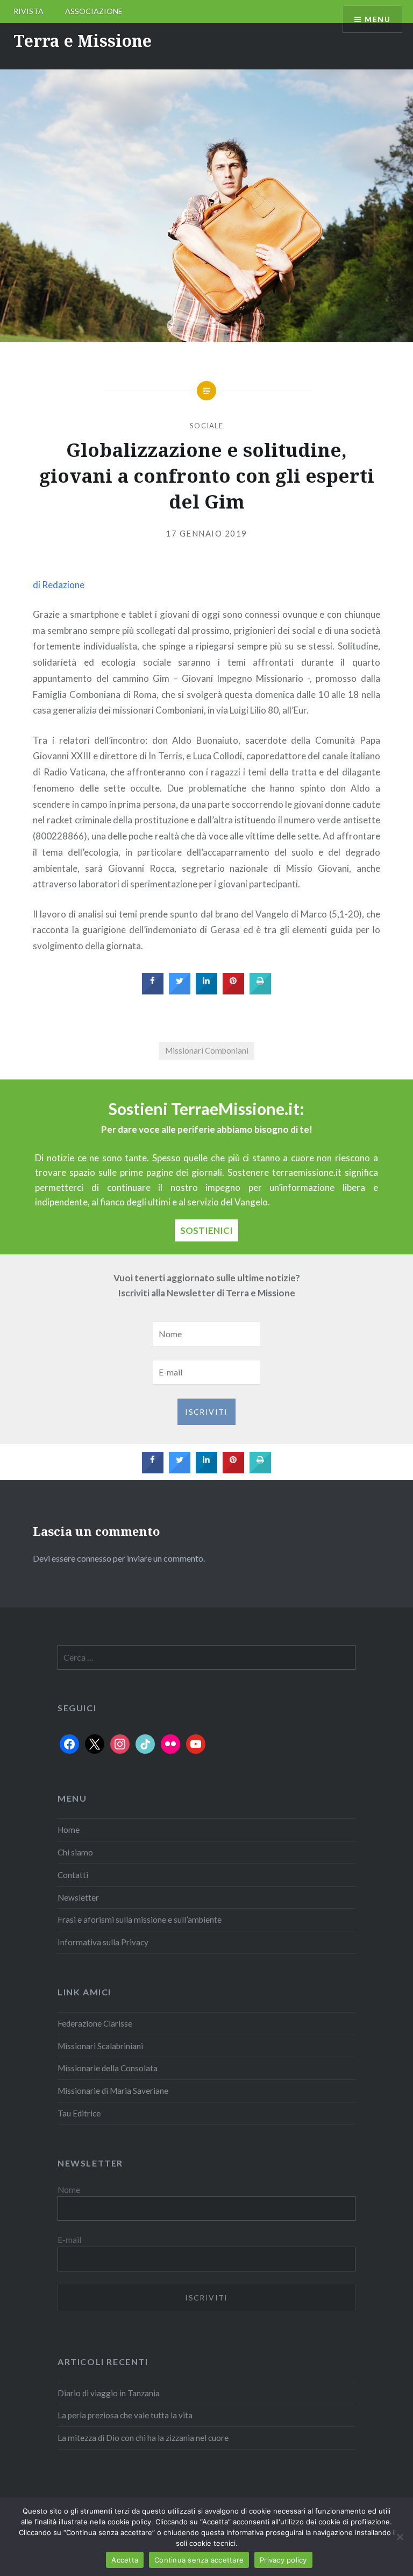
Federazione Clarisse (95, 2023)
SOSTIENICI (206, 1230)
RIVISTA (29, 11)
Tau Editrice (79, 2113)
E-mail (69, 2240)
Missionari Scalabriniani (100, 2046)
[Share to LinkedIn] (206, 991)
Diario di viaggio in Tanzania (109, 2393)
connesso (94, 1558)
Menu (378, 19)
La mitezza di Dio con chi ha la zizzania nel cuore (143, 2438)
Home (69, 1830)
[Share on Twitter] (180, 991)
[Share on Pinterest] (233, 991)
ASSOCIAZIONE (94, 11)
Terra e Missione (83, 41)
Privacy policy (283, 2560)
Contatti (73, 1875)
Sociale (206, 426)
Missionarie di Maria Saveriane (113, 2091)
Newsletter (78, 1897)
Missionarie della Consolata (108, 2068)
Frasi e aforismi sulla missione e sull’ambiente (140, 1919)
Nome (69, 2190)
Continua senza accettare (199, 2560)
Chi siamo (75, 1852)
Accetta (125, 2560)
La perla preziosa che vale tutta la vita (125, 2415)
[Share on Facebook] (153, 991)
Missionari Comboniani (207, 1050)
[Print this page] (260, 991)
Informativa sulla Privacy (103, 1942)
